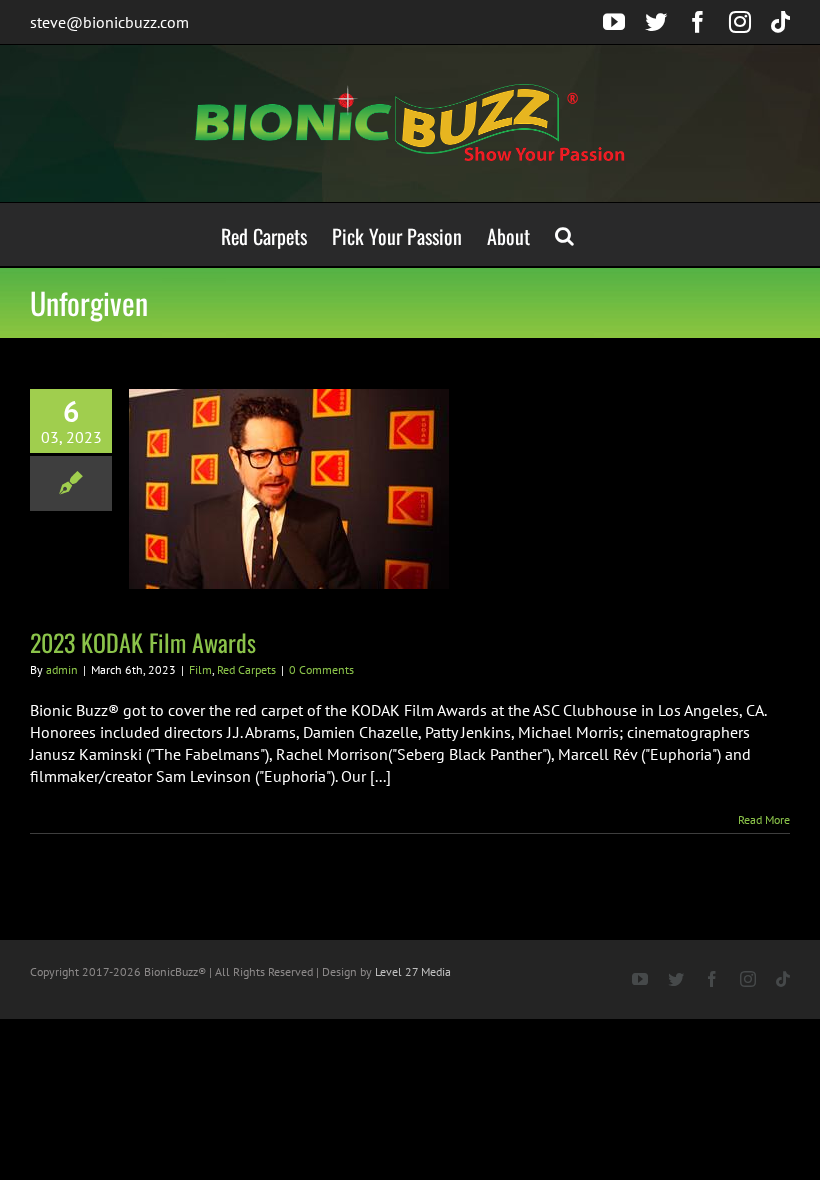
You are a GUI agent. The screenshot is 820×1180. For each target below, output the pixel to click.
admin (62, 669)
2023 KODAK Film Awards (143, 642)
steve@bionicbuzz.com (109, 22)
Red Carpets (246, 669)
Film (200, 669)
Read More (764, 819)
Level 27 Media (413, 971)
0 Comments (321, 669)
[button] (564, 234)
